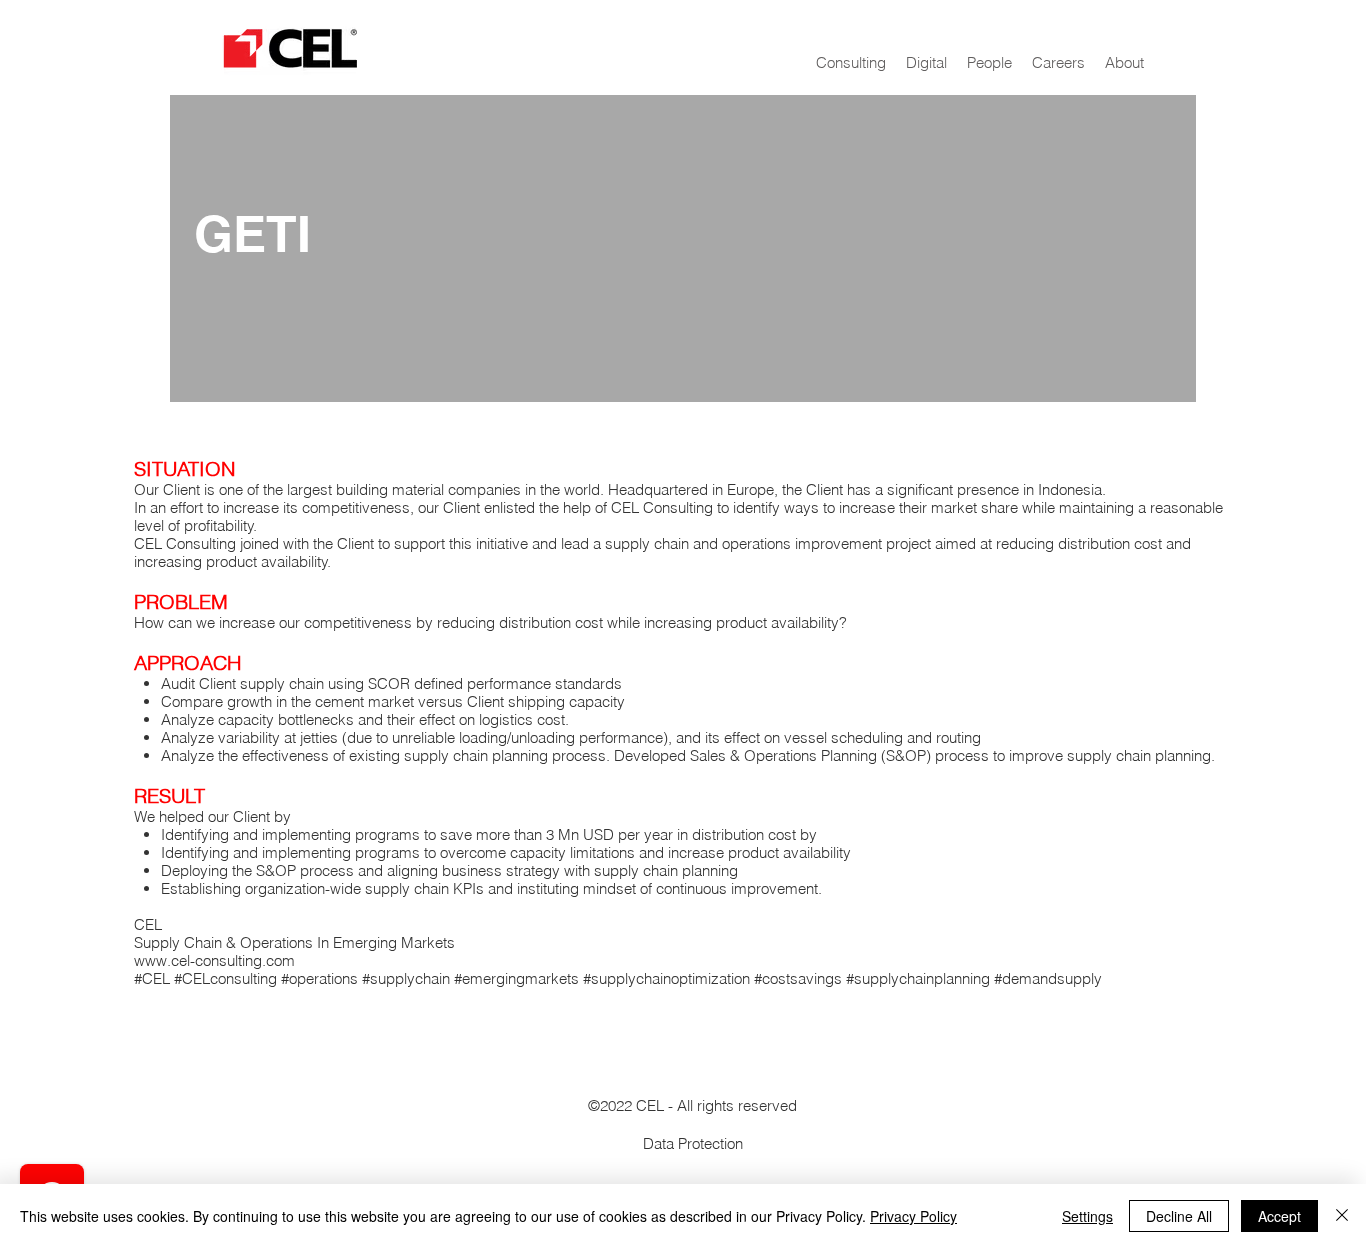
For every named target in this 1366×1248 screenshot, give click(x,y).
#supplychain (406, 978)
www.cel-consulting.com (214, 960)
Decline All (1179, 1216)
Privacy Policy (913, 1216)
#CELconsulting (225, 978)
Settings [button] (1087, 1216)
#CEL (152, 978)
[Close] (1342, 1216)
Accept (1279, 1216)
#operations (321, 978)
